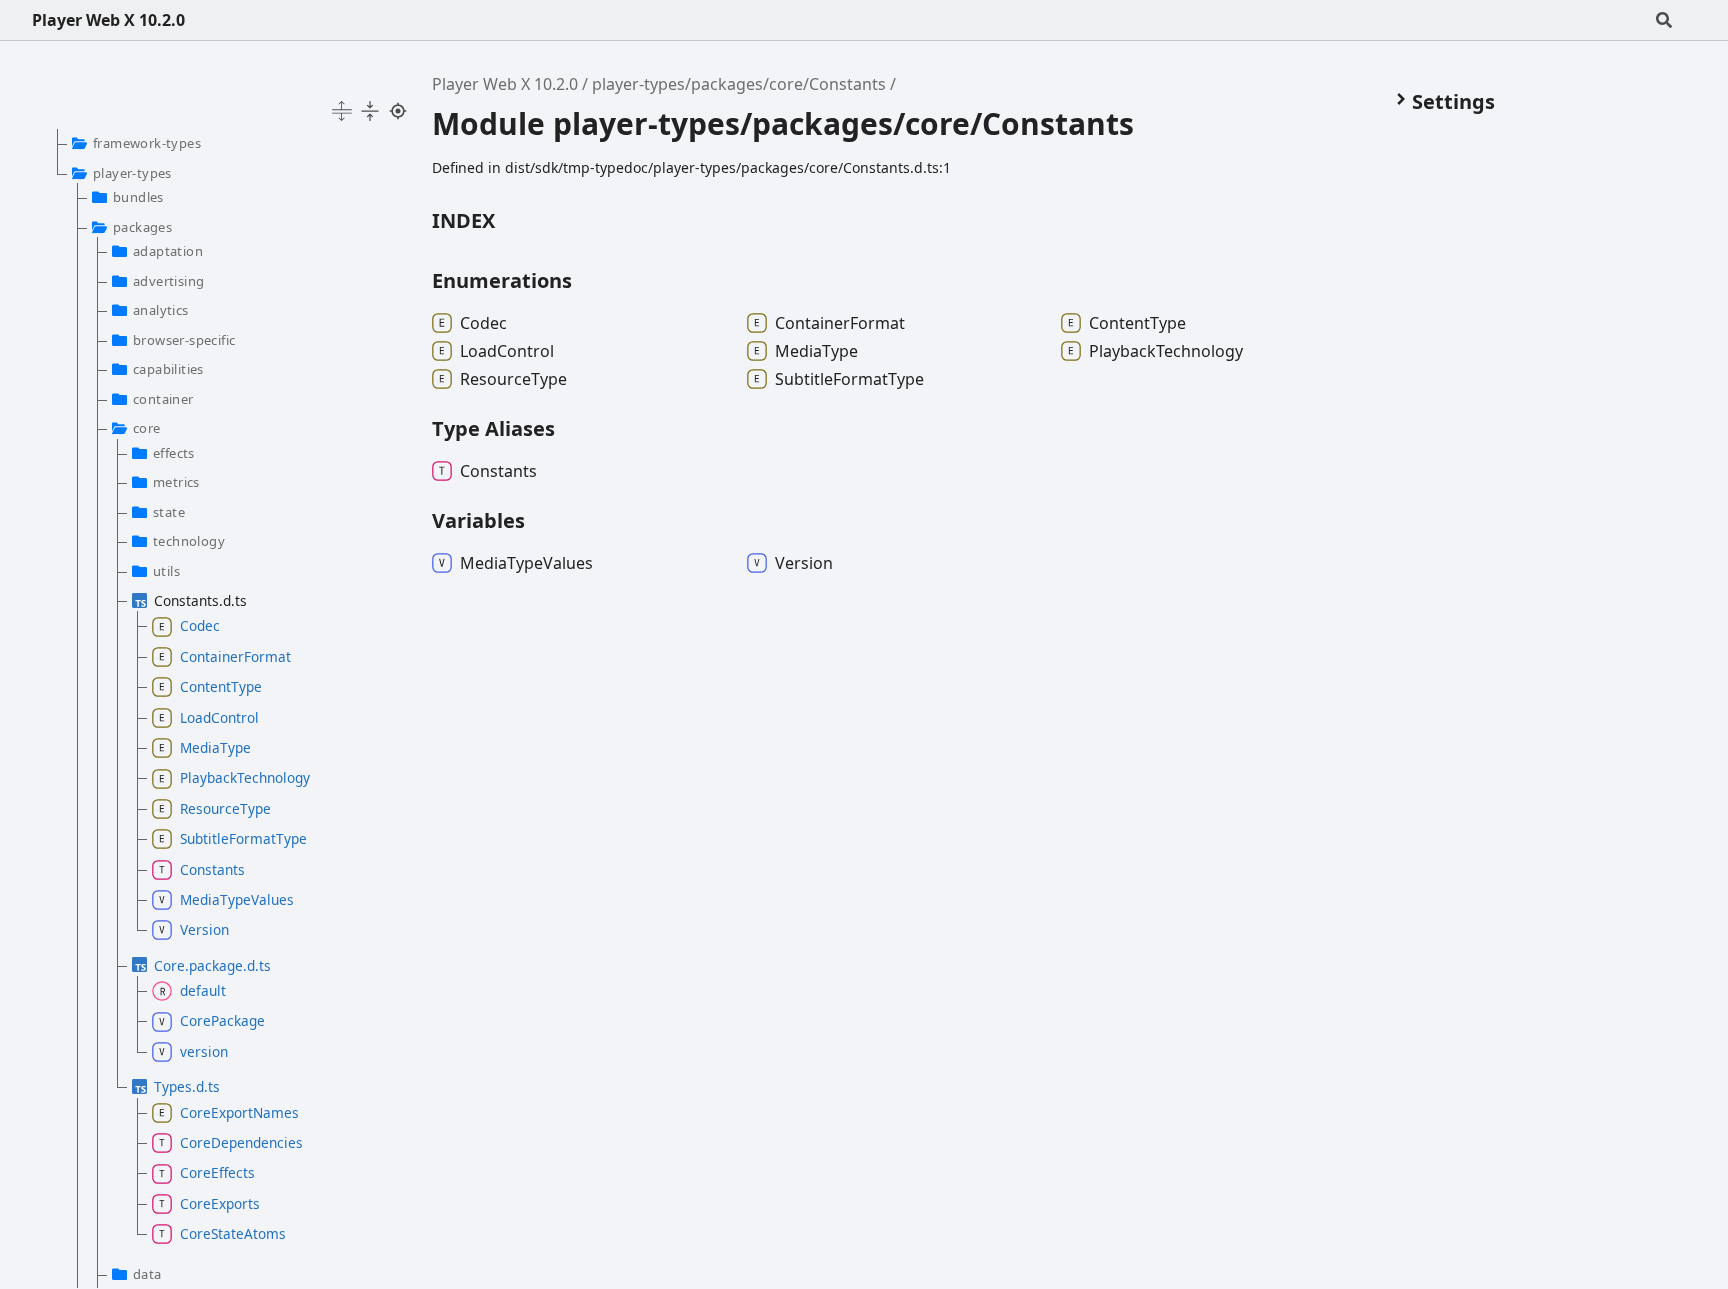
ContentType (221, 686)
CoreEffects (217, 1172)
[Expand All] (342, 111)
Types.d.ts (187, 1086)
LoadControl (219, 717)
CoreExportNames (239, 1112)
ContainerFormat (235, 656)
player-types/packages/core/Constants (739, 84)
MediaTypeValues (237, 899)
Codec (200, 625)
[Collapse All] (370, 111)
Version (204, 929)
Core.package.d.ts (212, 965)
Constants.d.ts (200, 600)
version (204, 1051)
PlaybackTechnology (245, 777)
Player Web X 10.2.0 (108, 20)
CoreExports (220, 1203)
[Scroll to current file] (398, 111)
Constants (212, 869)
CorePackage (222, 1020)
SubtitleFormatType (243, 838)
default (203, 990)
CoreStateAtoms (233, 1233)
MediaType (215, 747)
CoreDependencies (241, 1142)
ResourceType (225, 808)
